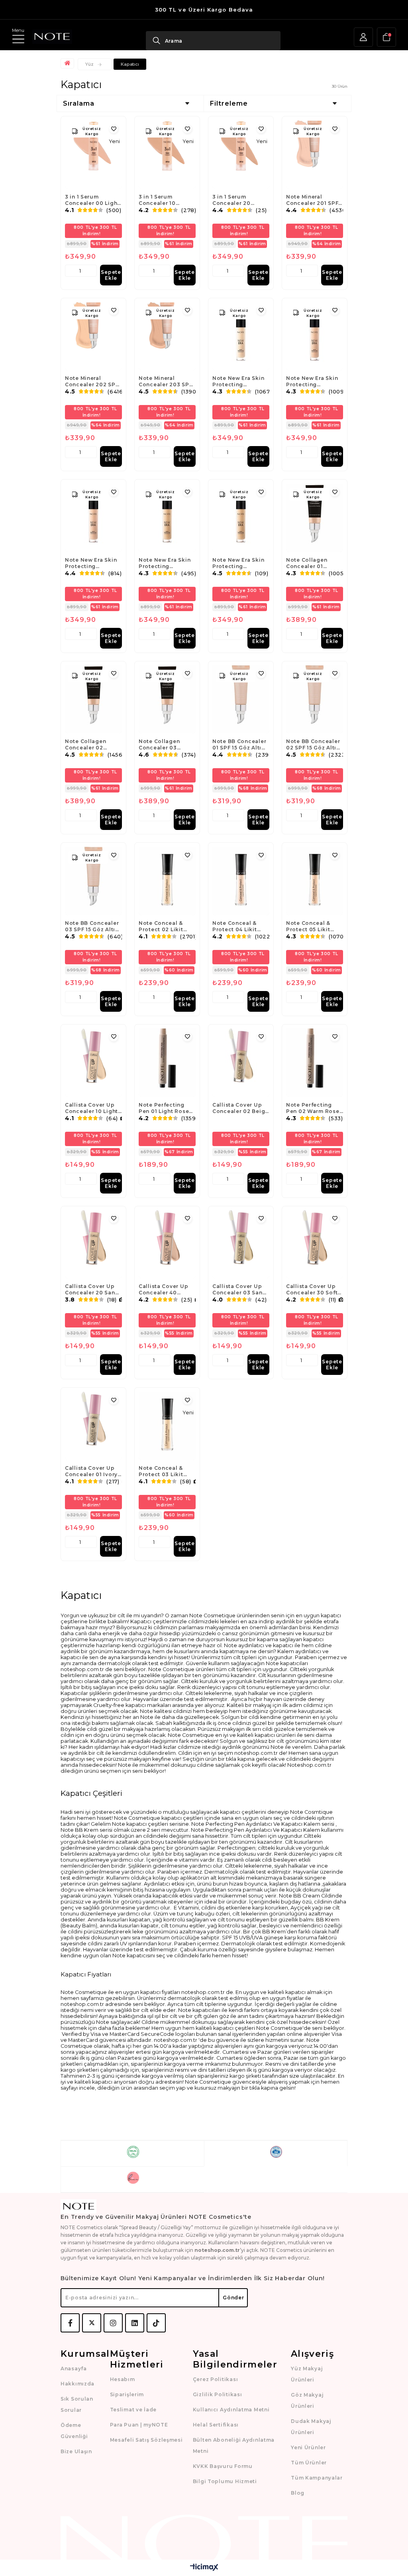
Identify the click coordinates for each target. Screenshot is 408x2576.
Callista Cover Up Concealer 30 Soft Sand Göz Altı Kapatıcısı (312, 1290)
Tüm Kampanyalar (317, 2478)
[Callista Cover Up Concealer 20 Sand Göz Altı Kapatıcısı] (93, 1245)
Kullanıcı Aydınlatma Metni (231, 2410)
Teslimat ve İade (133, 2410)
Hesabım (123, 2379)
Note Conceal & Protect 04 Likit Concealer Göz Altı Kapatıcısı (239, 926)
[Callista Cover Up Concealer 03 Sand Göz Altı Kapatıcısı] (241, 1245)
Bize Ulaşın (76, 2451)
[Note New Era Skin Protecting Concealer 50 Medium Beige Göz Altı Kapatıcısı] (167, 518)
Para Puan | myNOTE (139, 2425)
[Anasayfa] (68, 63)
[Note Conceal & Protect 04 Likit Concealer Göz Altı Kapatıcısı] (241, 881)
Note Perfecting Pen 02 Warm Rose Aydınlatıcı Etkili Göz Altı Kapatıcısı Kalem (313, 1108)
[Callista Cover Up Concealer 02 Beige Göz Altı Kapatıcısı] (241, 1063)
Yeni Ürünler (308, 2447)
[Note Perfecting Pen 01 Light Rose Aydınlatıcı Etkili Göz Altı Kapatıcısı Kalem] (167, 1063)
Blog (298, 2493)
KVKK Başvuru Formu (223, 2466)
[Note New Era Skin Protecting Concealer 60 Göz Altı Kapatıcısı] (241, 518)
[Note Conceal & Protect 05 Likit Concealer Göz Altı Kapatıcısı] (315, 881)
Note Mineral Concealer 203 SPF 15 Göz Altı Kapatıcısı (165, 381)
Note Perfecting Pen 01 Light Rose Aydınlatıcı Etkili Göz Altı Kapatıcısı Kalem (165, 1108)
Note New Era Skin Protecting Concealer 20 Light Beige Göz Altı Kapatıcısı (239, 381)
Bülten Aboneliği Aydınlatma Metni (234, 2445)
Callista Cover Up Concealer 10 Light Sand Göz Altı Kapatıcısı (91, 1108)
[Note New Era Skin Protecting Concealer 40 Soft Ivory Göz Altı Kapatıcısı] (93, 518)
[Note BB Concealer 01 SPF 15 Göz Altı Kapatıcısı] (241, 700)
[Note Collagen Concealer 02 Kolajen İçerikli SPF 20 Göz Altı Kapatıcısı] (93, 700)
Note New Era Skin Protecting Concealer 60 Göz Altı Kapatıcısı (238, 563)
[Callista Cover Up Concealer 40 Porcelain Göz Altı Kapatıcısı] (167, 1245)
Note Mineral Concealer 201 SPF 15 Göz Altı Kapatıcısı (312, 200)
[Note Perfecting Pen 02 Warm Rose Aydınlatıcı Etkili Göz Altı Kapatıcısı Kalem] (315, 1063)
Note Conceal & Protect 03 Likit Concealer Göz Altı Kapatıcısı (165, 1471)
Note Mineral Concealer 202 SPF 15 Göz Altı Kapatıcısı (92, 381)
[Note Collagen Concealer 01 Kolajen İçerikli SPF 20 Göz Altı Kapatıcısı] (315, 518)
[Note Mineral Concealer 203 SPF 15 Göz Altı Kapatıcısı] (167, 336)
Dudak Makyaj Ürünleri (311, 2427)
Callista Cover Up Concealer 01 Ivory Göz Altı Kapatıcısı (92, 1471)
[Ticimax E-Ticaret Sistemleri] (204, 2568)
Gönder (233, 2298)
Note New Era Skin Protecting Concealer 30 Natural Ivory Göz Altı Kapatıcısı (312, 381)
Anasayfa (74, 2369)
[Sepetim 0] (386, 37)
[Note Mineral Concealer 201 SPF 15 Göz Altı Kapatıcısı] (315, 155)
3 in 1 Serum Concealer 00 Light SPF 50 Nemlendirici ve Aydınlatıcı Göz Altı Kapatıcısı (92, 200)
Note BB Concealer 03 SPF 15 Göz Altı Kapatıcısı (92, 926)
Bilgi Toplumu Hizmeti (225, 2481)
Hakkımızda (77, 2384)
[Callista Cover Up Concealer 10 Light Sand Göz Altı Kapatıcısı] (93, 1063)
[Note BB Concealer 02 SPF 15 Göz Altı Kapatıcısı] (315, 700)
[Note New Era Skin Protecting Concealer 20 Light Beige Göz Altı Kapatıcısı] (241, 336)
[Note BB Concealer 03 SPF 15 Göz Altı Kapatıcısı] (93, 881)
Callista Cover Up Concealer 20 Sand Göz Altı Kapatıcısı (92, 1290)
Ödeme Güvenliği (74, 2431)
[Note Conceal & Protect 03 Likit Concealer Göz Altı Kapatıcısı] (167, 1426)
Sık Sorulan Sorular (77, 2404)
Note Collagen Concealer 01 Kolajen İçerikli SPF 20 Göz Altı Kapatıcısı (314, 563)
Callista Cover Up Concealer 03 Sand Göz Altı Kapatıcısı (239, 1290)
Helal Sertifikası (216, 2425)
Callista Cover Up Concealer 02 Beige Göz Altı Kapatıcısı (240, 1108)
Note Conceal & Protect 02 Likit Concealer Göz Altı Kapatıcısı (165, 926)
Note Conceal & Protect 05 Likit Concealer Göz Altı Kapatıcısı (313, 926)
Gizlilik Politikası (218, 2394)
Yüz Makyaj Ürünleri (307, 2374)
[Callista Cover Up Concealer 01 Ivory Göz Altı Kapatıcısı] (93, 1426)
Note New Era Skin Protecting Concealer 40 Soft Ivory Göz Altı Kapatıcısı (91, 563)
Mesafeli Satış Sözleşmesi (146, 2440)
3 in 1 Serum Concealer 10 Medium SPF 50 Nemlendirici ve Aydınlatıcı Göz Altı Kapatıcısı (166, 200)
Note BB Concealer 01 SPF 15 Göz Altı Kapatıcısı (239, 745)
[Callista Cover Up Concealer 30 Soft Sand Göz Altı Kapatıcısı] (315, 1245)
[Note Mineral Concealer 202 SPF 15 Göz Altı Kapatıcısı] (93, 336)
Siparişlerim (127, 2394)
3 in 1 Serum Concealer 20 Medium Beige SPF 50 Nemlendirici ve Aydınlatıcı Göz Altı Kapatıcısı (240, 200)
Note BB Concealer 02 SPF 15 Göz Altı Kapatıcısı (313, 745)
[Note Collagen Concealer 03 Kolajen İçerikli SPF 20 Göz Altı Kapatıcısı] (167, 700)
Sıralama (79, 103)
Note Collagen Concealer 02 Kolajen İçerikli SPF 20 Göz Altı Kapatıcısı (92, 745)
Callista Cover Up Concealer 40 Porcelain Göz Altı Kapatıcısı (165, 1290)
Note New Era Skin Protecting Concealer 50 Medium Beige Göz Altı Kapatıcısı (166, 563)
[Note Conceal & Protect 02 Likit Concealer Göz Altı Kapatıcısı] (167, 881)
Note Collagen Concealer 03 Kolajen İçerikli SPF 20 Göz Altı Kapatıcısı (166, 745)
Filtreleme (229, 103)
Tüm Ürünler (309, 2463)
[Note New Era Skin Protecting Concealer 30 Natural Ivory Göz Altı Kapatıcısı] (315, 336)
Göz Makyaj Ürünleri (307, 2400)
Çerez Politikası (216, 2379)
